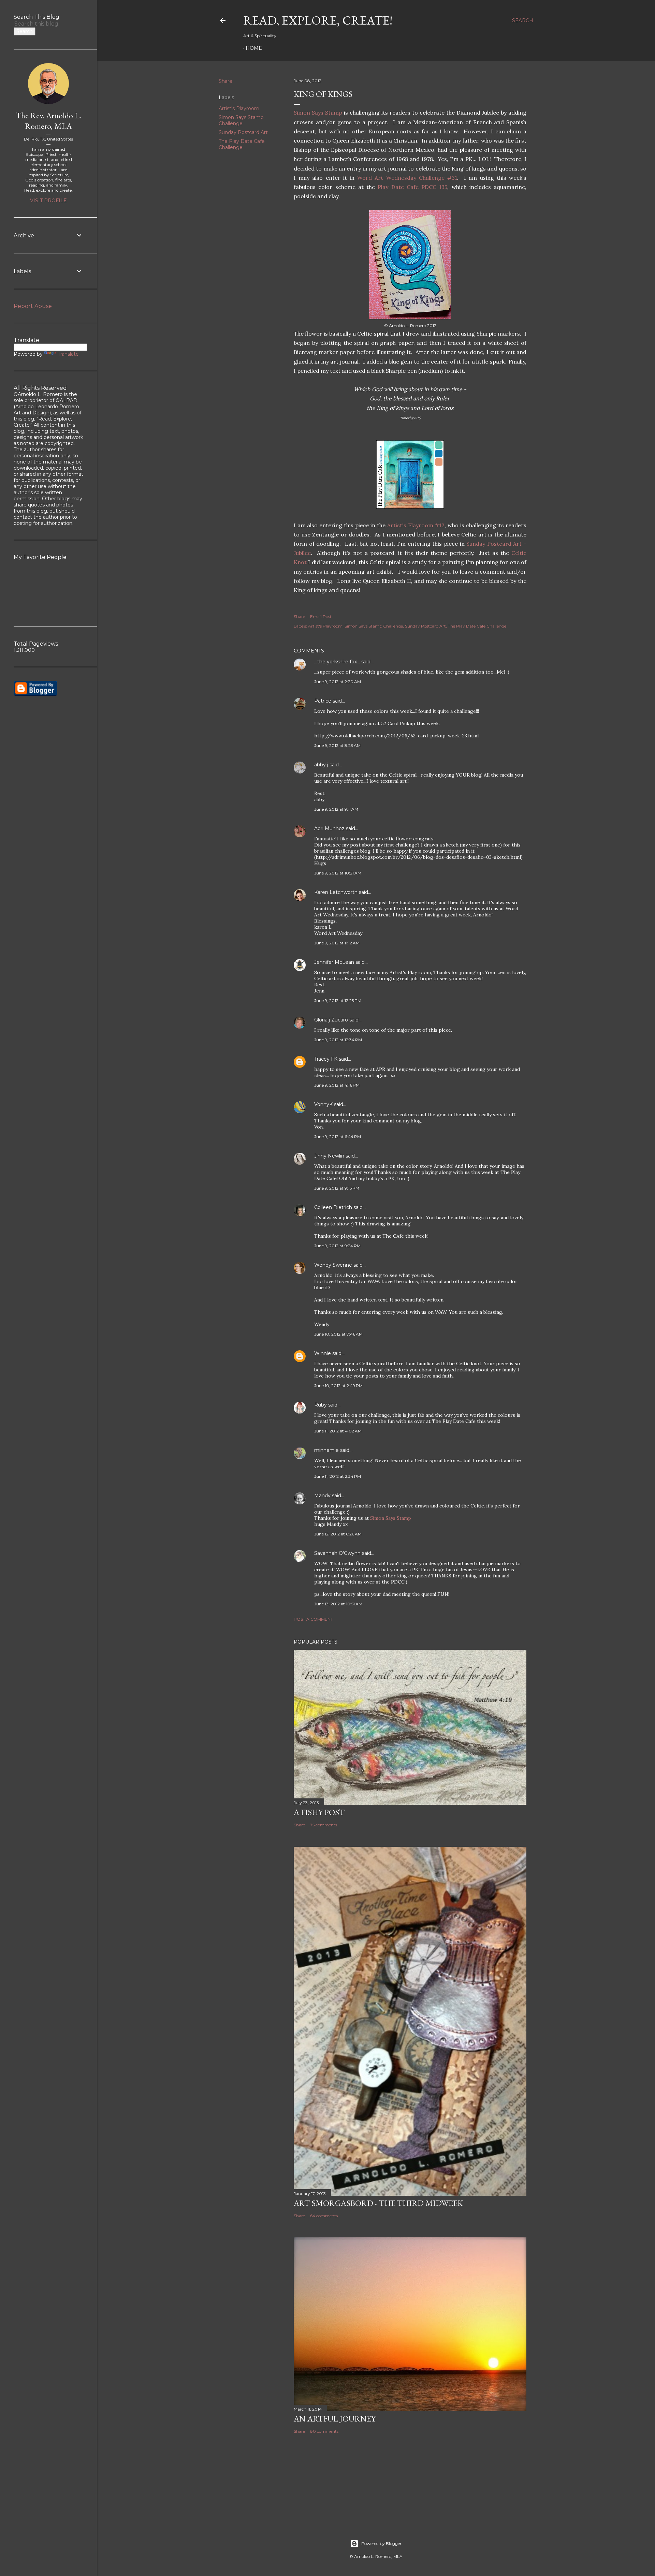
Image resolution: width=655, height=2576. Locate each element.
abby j (321, 765)
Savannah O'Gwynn (337, 1553)
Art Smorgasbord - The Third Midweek (378, 2203)
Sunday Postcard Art (243, 132)
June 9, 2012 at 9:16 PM (337, 1188)
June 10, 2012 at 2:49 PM (338, 1386)
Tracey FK (326, 1059)
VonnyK (323, 1104)
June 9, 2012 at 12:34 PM (338, 1040)
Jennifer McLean (334, 962)
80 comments (324, 2431)
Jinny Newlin (329, 1156)
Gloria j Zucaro (331, 1020)
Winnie (323, 1353)
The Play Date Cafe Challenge (242, 144)
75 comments (324, 1825)
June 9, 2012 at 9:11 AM (336, 809)
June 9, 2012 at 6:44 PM (338, 1137)
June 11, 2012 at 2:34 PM (338, 1476)
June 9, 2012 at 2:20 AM (338, 682)
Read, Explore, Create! (318, 20)
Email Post (321, 616)
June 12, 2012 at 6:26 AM (338, 1534)
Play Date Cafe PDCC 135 (412, 187)
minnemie (326, 1450)
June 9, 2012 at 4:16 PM (337, 1085)
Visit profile (48, 201)
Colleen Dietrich (333, 1207)
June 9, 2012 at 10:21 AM (338, 873)
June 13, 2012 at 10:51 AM (338, 1604)
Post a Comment (313, 1619)
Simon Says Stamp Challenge (241, 120)
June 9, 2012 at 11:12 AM (337, 943)
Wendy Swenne (333, 1265)
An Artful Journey (335, 2419)
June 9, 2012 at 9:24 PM (337, 1246)
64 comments (324, 2216)
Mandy (322, 1496)
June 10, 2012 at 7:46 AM (338, 1334)
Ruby (321, 1405)
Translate (68, 354)
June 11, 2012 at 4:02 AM (338, 1431)
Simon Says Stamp (318, 113)
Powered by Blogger (381, 2543)
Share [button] (225, 81)
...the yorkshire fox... (337, 662)
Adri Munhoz (329, 828)
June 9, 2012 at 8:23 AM (337, 745)
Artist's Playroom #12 (416, 525)
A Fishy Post (319, 1812)
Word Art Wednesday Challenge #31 (407, 178)
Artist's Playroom (239, 108)
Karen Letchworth (336, 892)
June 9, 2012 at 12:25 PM (338, 1000)
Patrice (323, 701)
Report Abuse (33, 306)
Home (254, 48)
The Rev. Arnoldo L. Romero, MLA (48, 121)
